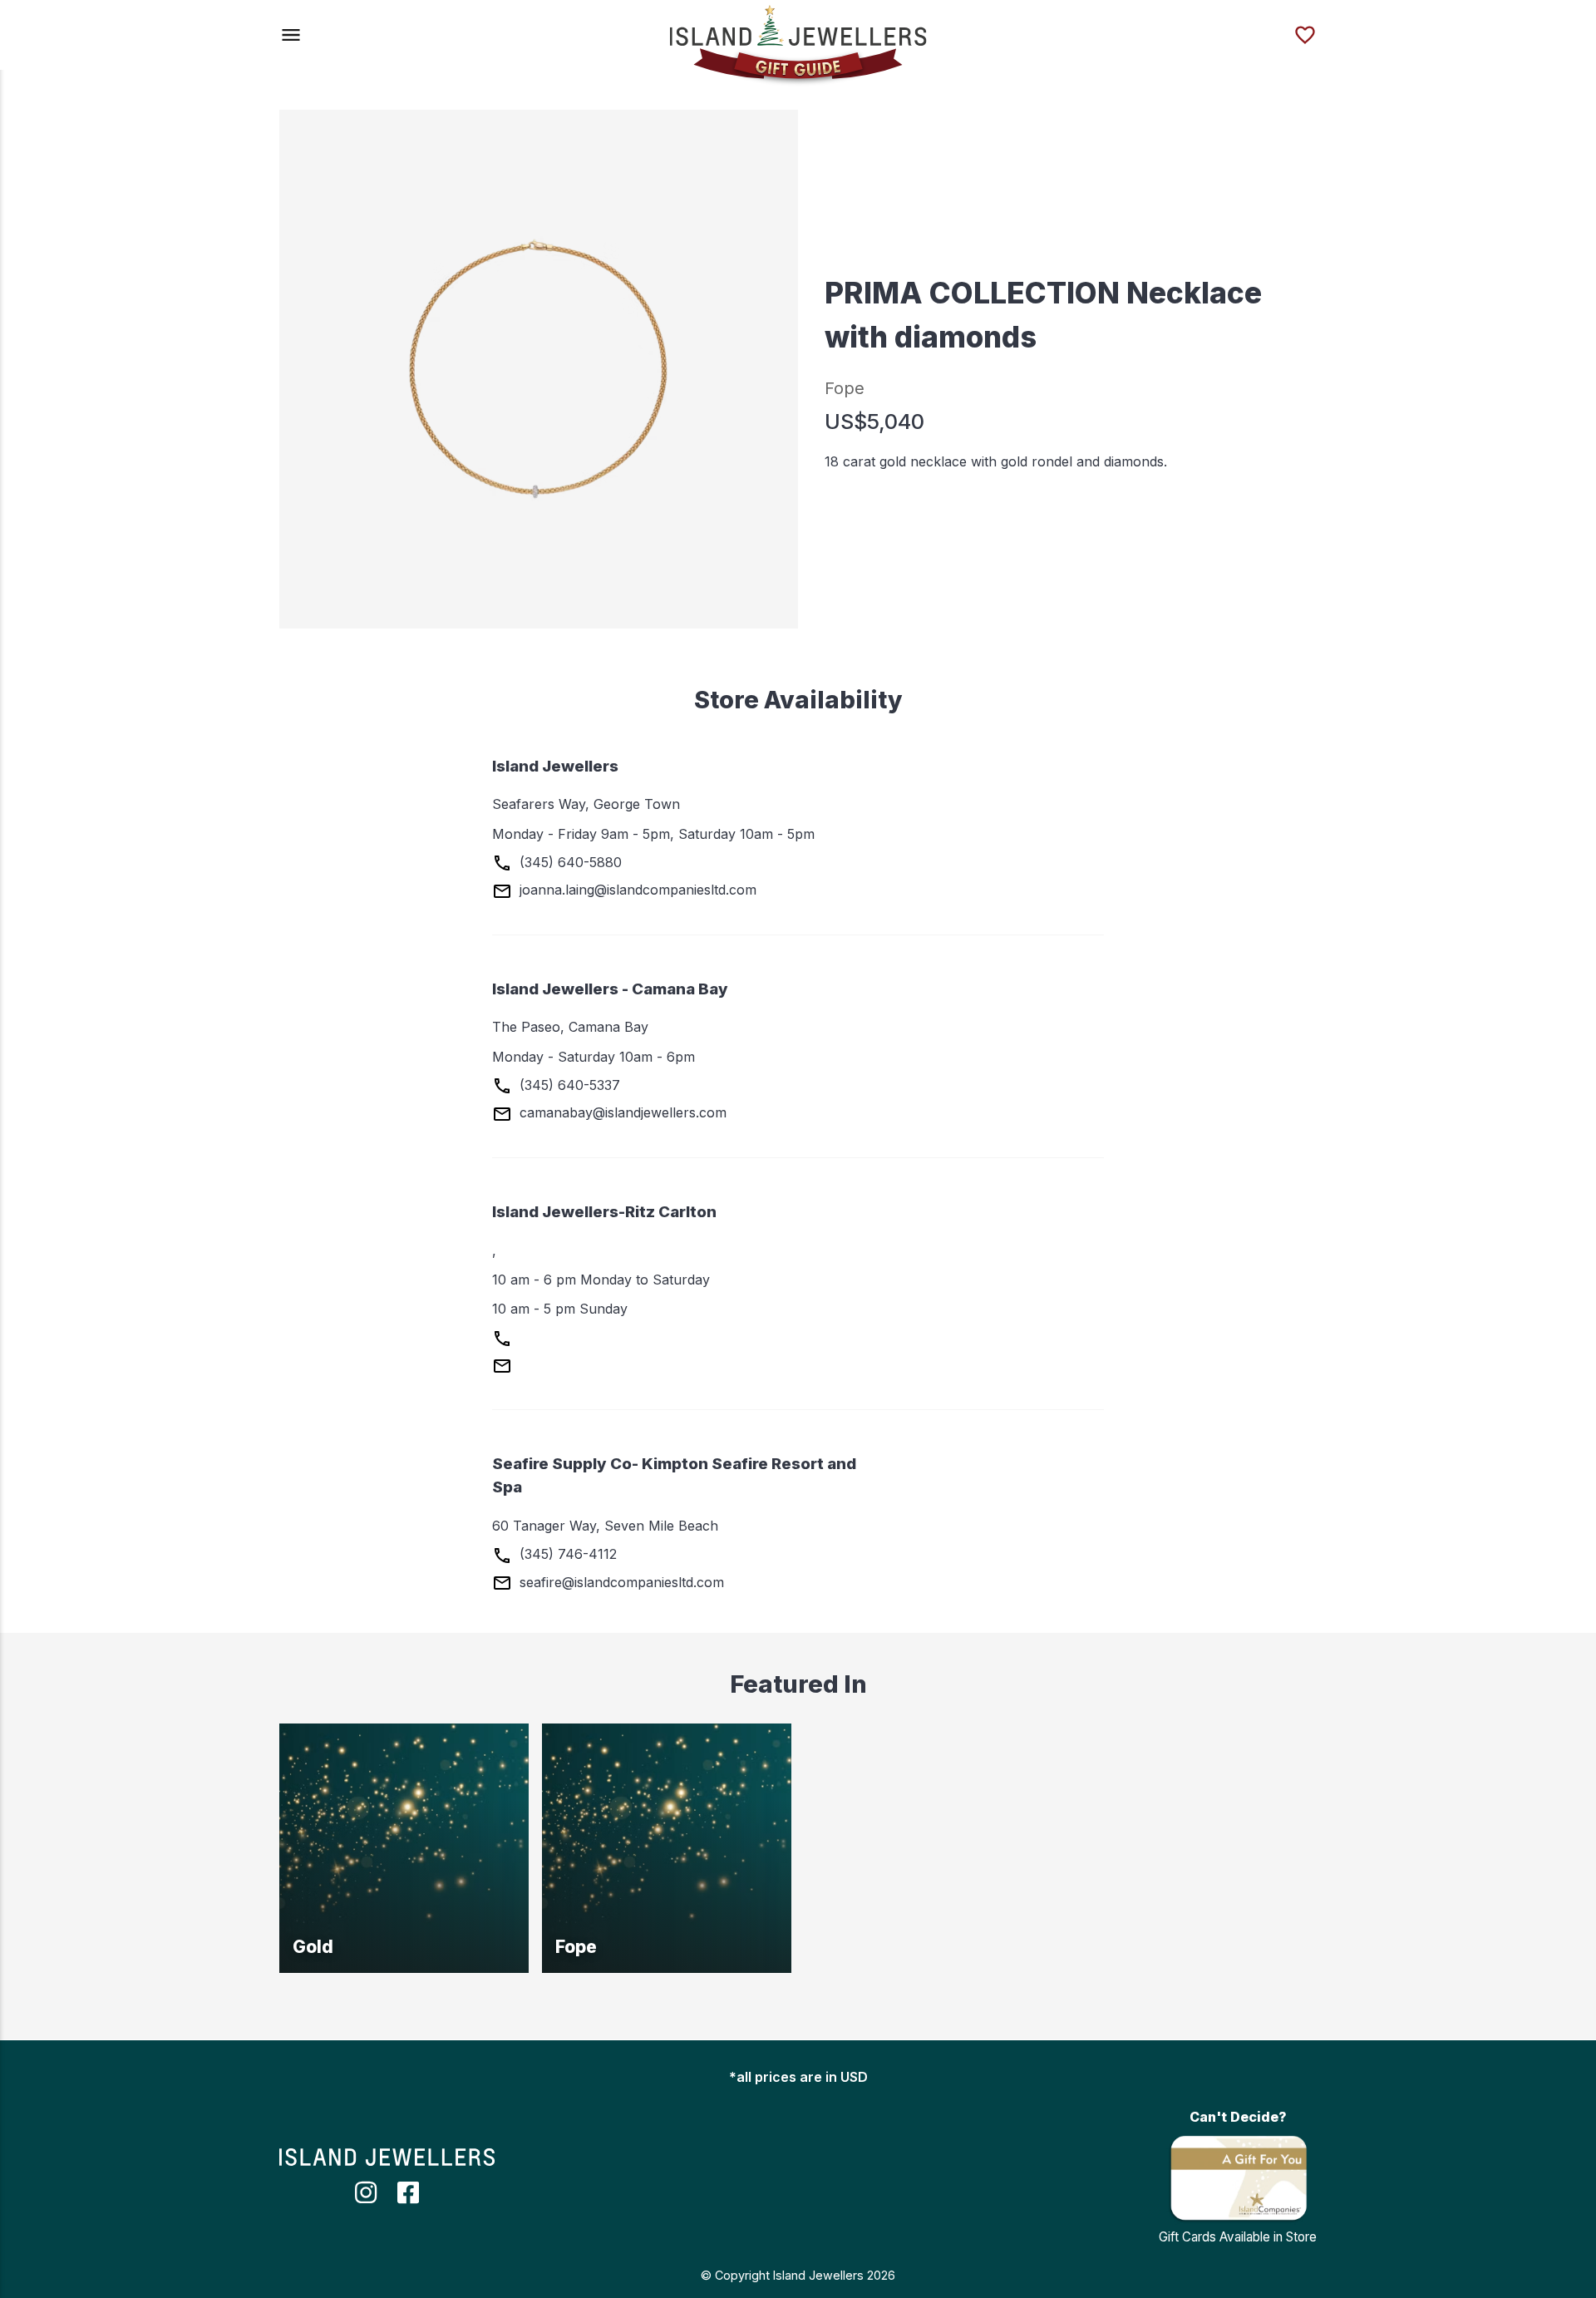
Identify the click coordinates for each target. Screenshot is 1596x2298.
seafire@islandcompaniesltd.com (620, 1582)
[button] (291, 35)
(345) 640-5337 (568, 1085)
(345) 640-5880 (569, 862)
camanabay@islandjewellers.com (621, 1112)
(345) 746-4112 (566, 1554)
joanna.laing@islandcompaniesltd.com (636, 890)
